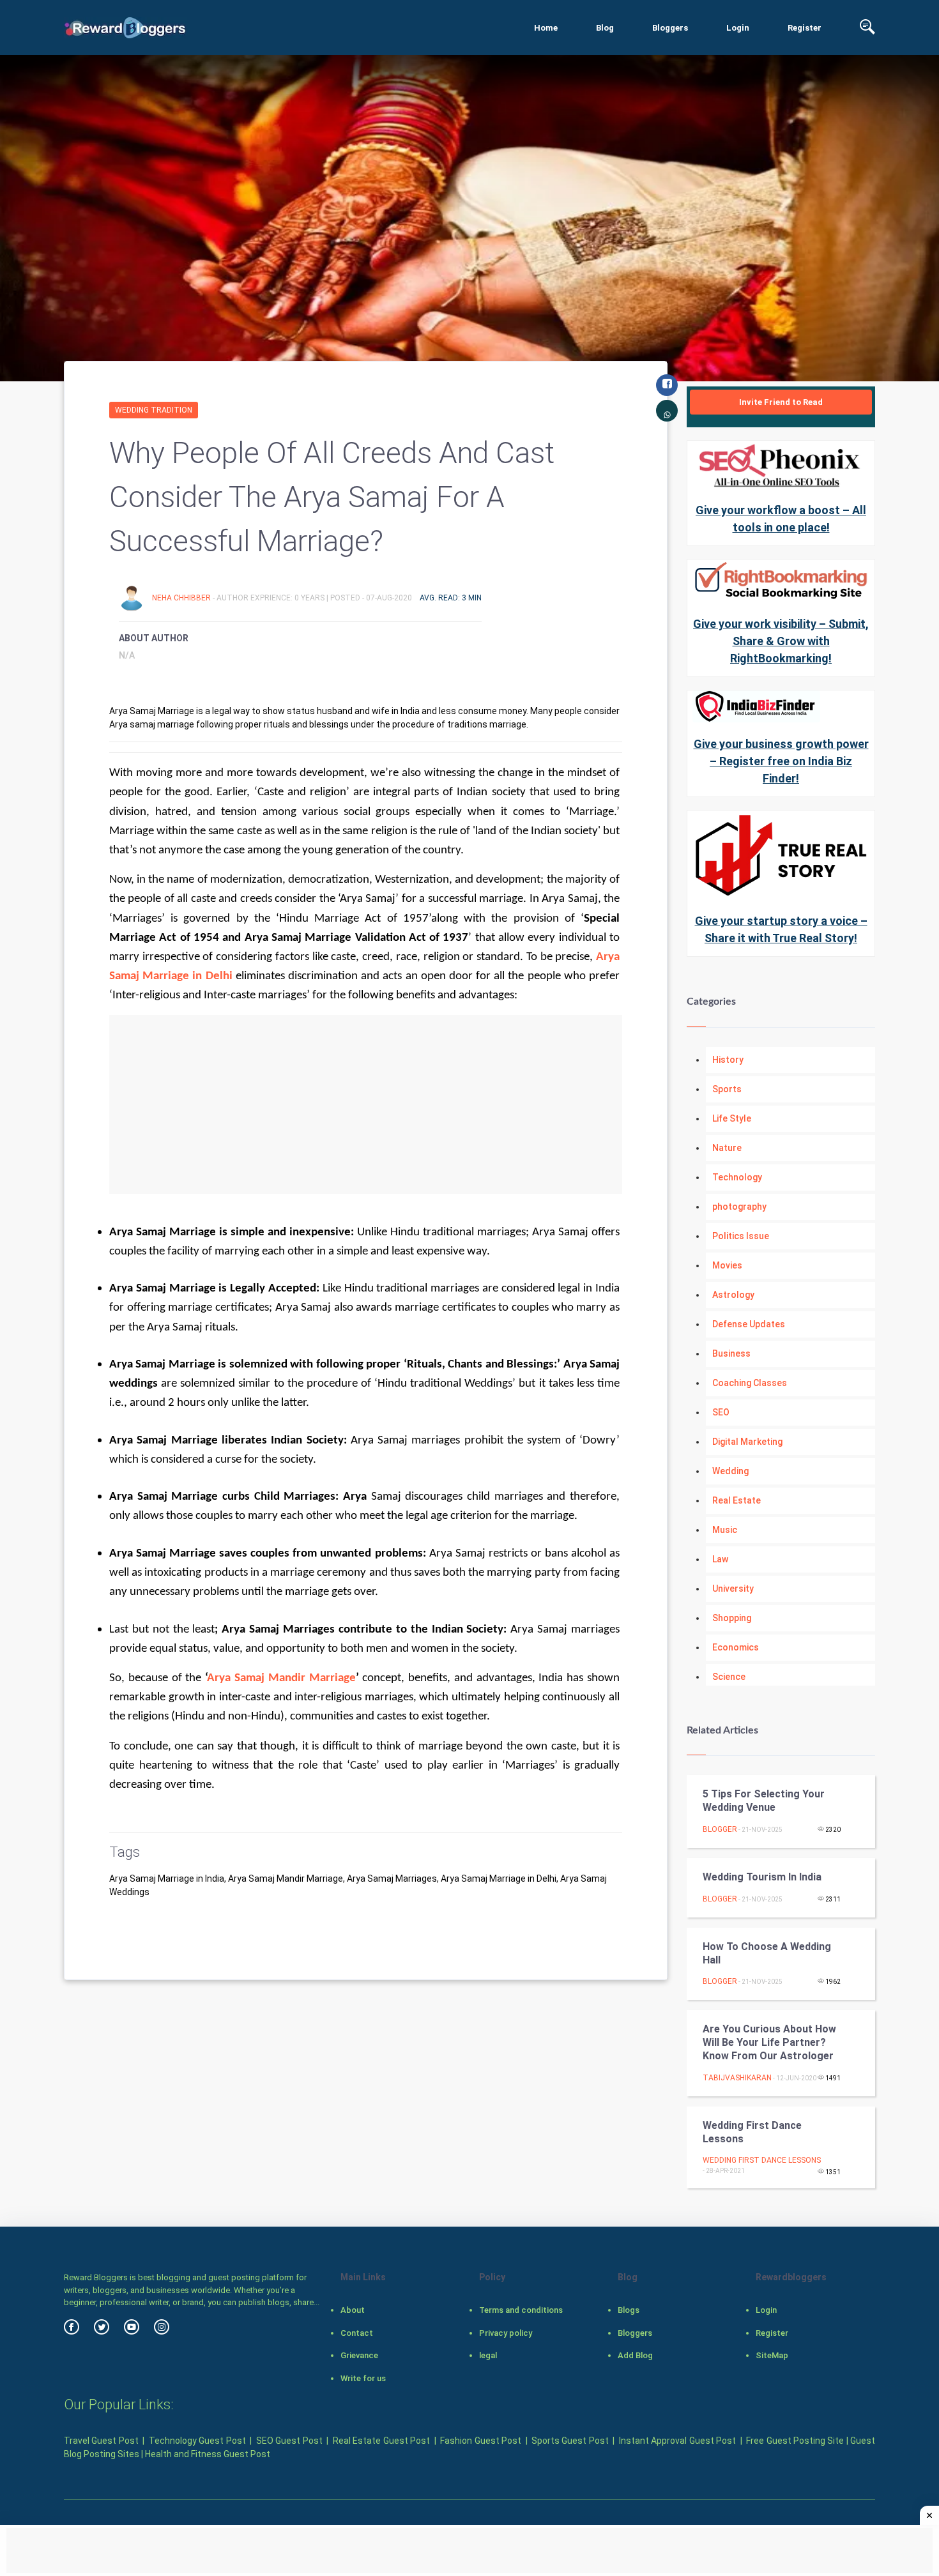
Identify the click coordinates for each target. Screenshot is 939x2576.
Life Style (732, 1118)
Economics (736, 1647)
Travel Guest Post (101, 2441)
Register (805, 28)
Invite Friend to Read (781, 402)
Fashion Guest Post (481, 2441)
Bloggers (670, 28)
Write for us (363, 2378)
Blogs (629, 2310)
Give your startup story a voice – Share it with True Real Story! (781, 929)
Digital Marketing (747, 1442)
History (728, 1060)
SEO (721, 1412)
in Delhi (212, 976)
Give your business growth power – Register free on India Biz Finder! (781, 761)
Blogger (720, 1829)
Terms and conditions (521, 2310)
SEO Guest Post (289, 2441)
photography (739, 1207)
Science (729, 1677)
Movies (727, 1265)
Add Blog (635, 2355)
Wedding (730, 1471)
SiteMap (772, 2355)
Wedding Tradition (154, 410)
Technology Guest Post (197, 2441)
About (353, 2310)
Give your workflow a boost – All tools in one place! (781, 519)
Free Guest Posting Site (795, 2441)
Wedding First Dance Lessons (752, 2132)
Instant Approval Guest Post (677, 2441)
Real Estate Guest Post (381, 2441)
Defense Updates (749, 1324)
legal (488, 2355)
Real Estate (737, 1500)
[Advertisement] (366, 1104)
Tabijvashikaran (737, 2078)
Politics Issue (741, 1236)
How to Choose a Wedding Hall (767, 1953)
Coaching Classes (750, 1383)
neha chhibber (182, 598)
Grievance (359, 2355)
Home (546, 28)
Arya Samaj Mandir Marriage (281, 1678)
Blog (605, 28)
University (733, 1589)
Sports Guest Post (570, 2441)
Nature (727, 1148)
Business (731, 1353)
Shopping (732, 1618)
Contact (357, 2333)
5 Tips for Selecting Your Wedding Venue (764, 1801)
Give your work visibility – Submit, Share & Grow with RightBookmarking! (781, 641)
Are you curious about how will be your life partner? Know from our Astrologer (769, 2042)
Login (738, 28)
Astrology (733, 1295)
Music (725, 1530)
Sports (727, 1089)
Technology (737, 1177)
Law (720, 1559)
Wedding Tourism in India (762, 1877)
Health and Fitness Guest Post (208, 2454)
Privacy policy (506, 2333)
